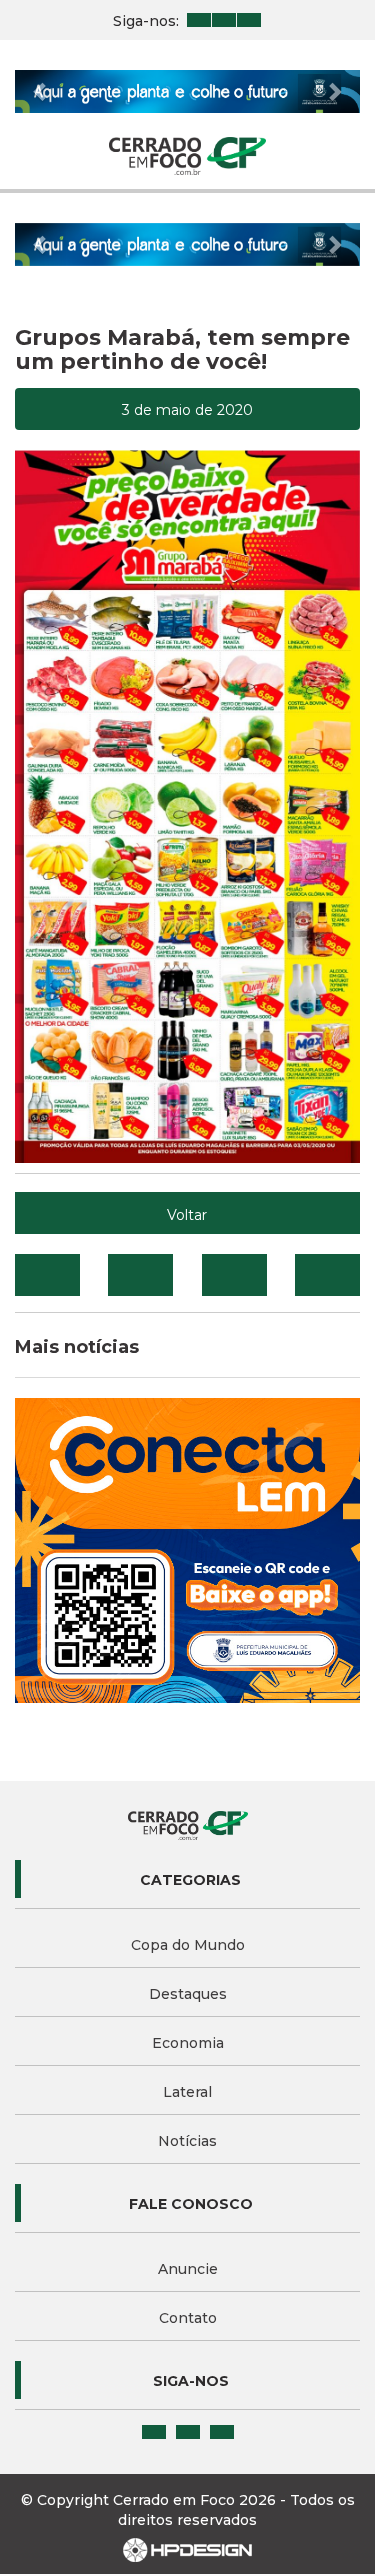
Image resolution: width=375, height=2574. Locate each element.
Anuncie (188, 2269)
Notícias (187, 2141)
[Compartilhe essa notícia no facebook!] (47, 1275)
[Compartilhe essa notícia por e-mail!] (234, 1275)
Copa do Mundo (188, 1945)
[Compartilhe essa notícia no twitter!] (140, 1275)
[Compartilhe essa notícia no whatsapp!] (327, 1275)
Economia (188, 2043)
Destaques (188, 1994)
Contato (188, 2318)
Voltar (187, 1215)
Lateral (187, 2092)
